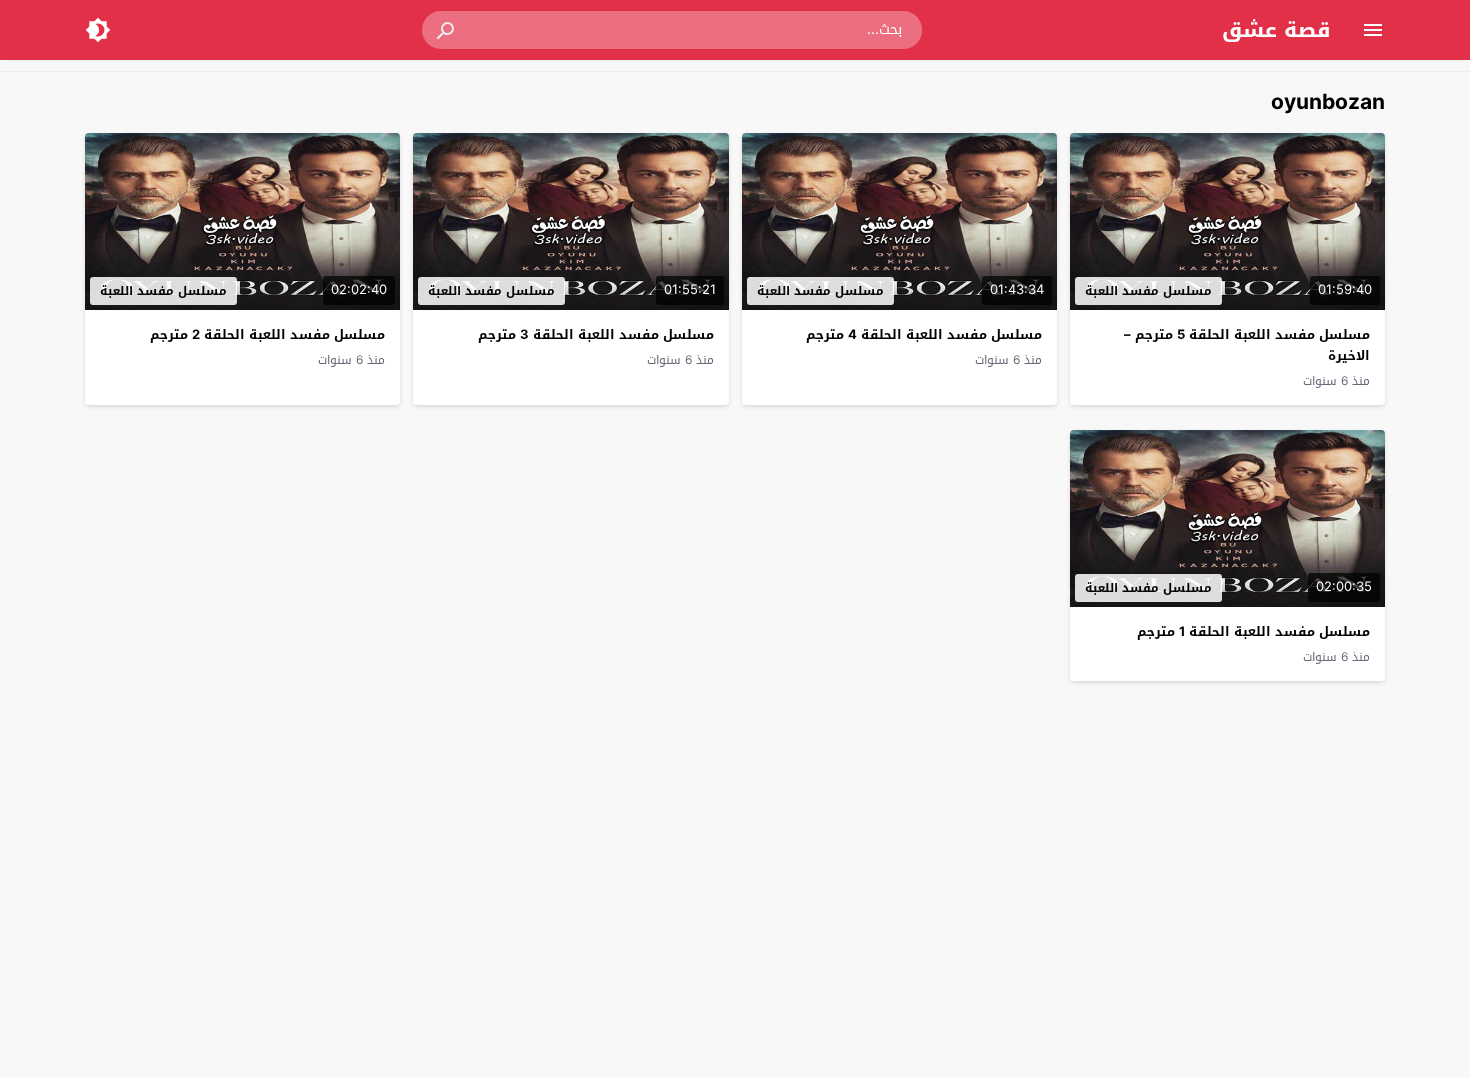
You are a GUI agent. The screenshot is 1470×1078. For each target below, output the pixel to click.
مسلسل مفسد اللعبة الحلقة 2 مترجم (267, 334)
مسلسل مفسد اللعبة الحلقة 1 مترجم (1253, 631)
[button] (447, 30)
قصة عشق (1276, 30)
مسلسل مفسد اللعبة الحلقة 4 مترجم (924, 334)
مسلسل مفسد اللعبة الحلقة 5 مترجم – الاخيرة (1247, 345)
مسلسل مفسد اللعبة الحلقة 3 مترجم (596, 334)
